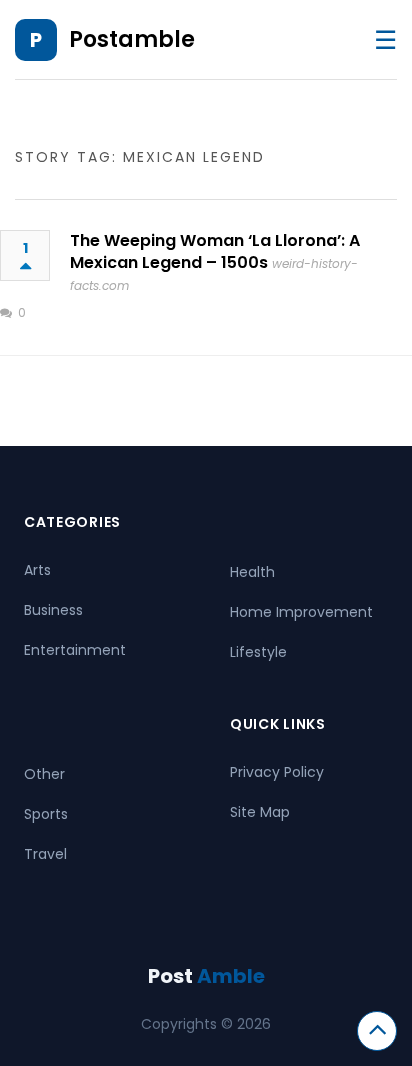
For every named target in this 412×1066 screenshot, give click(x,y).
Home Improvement (301, 612)
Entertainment (75, 650)
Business (53, 610)
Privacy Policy (277, 772)
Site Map (260, 812)
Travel (45, 854)
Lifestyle (258, 652)
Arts (37, 570)
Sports (46, 814)
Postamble (132, 39)
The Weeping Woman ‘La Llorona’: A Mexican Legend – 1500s (215, 251)
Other (44, 774)
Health (252, 572)
